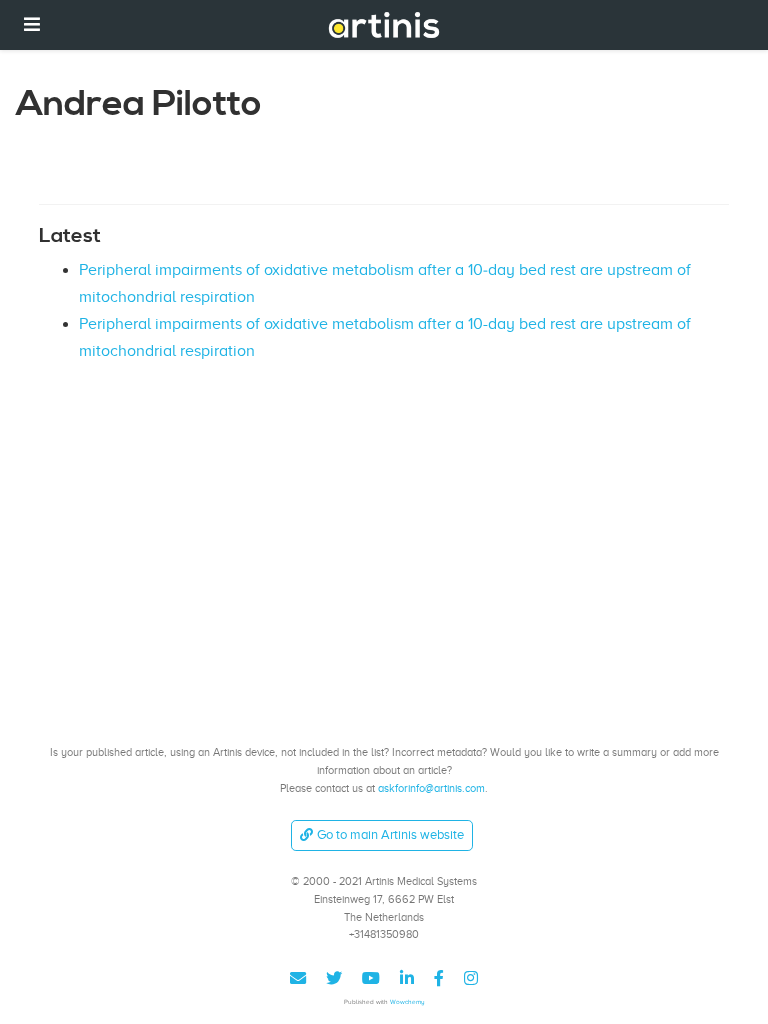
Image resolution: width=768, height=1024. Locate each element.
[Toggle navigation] (32, 24)
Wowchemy (407, 1001)
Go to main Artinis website (390, 834)
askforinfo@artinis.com (431, 788)
